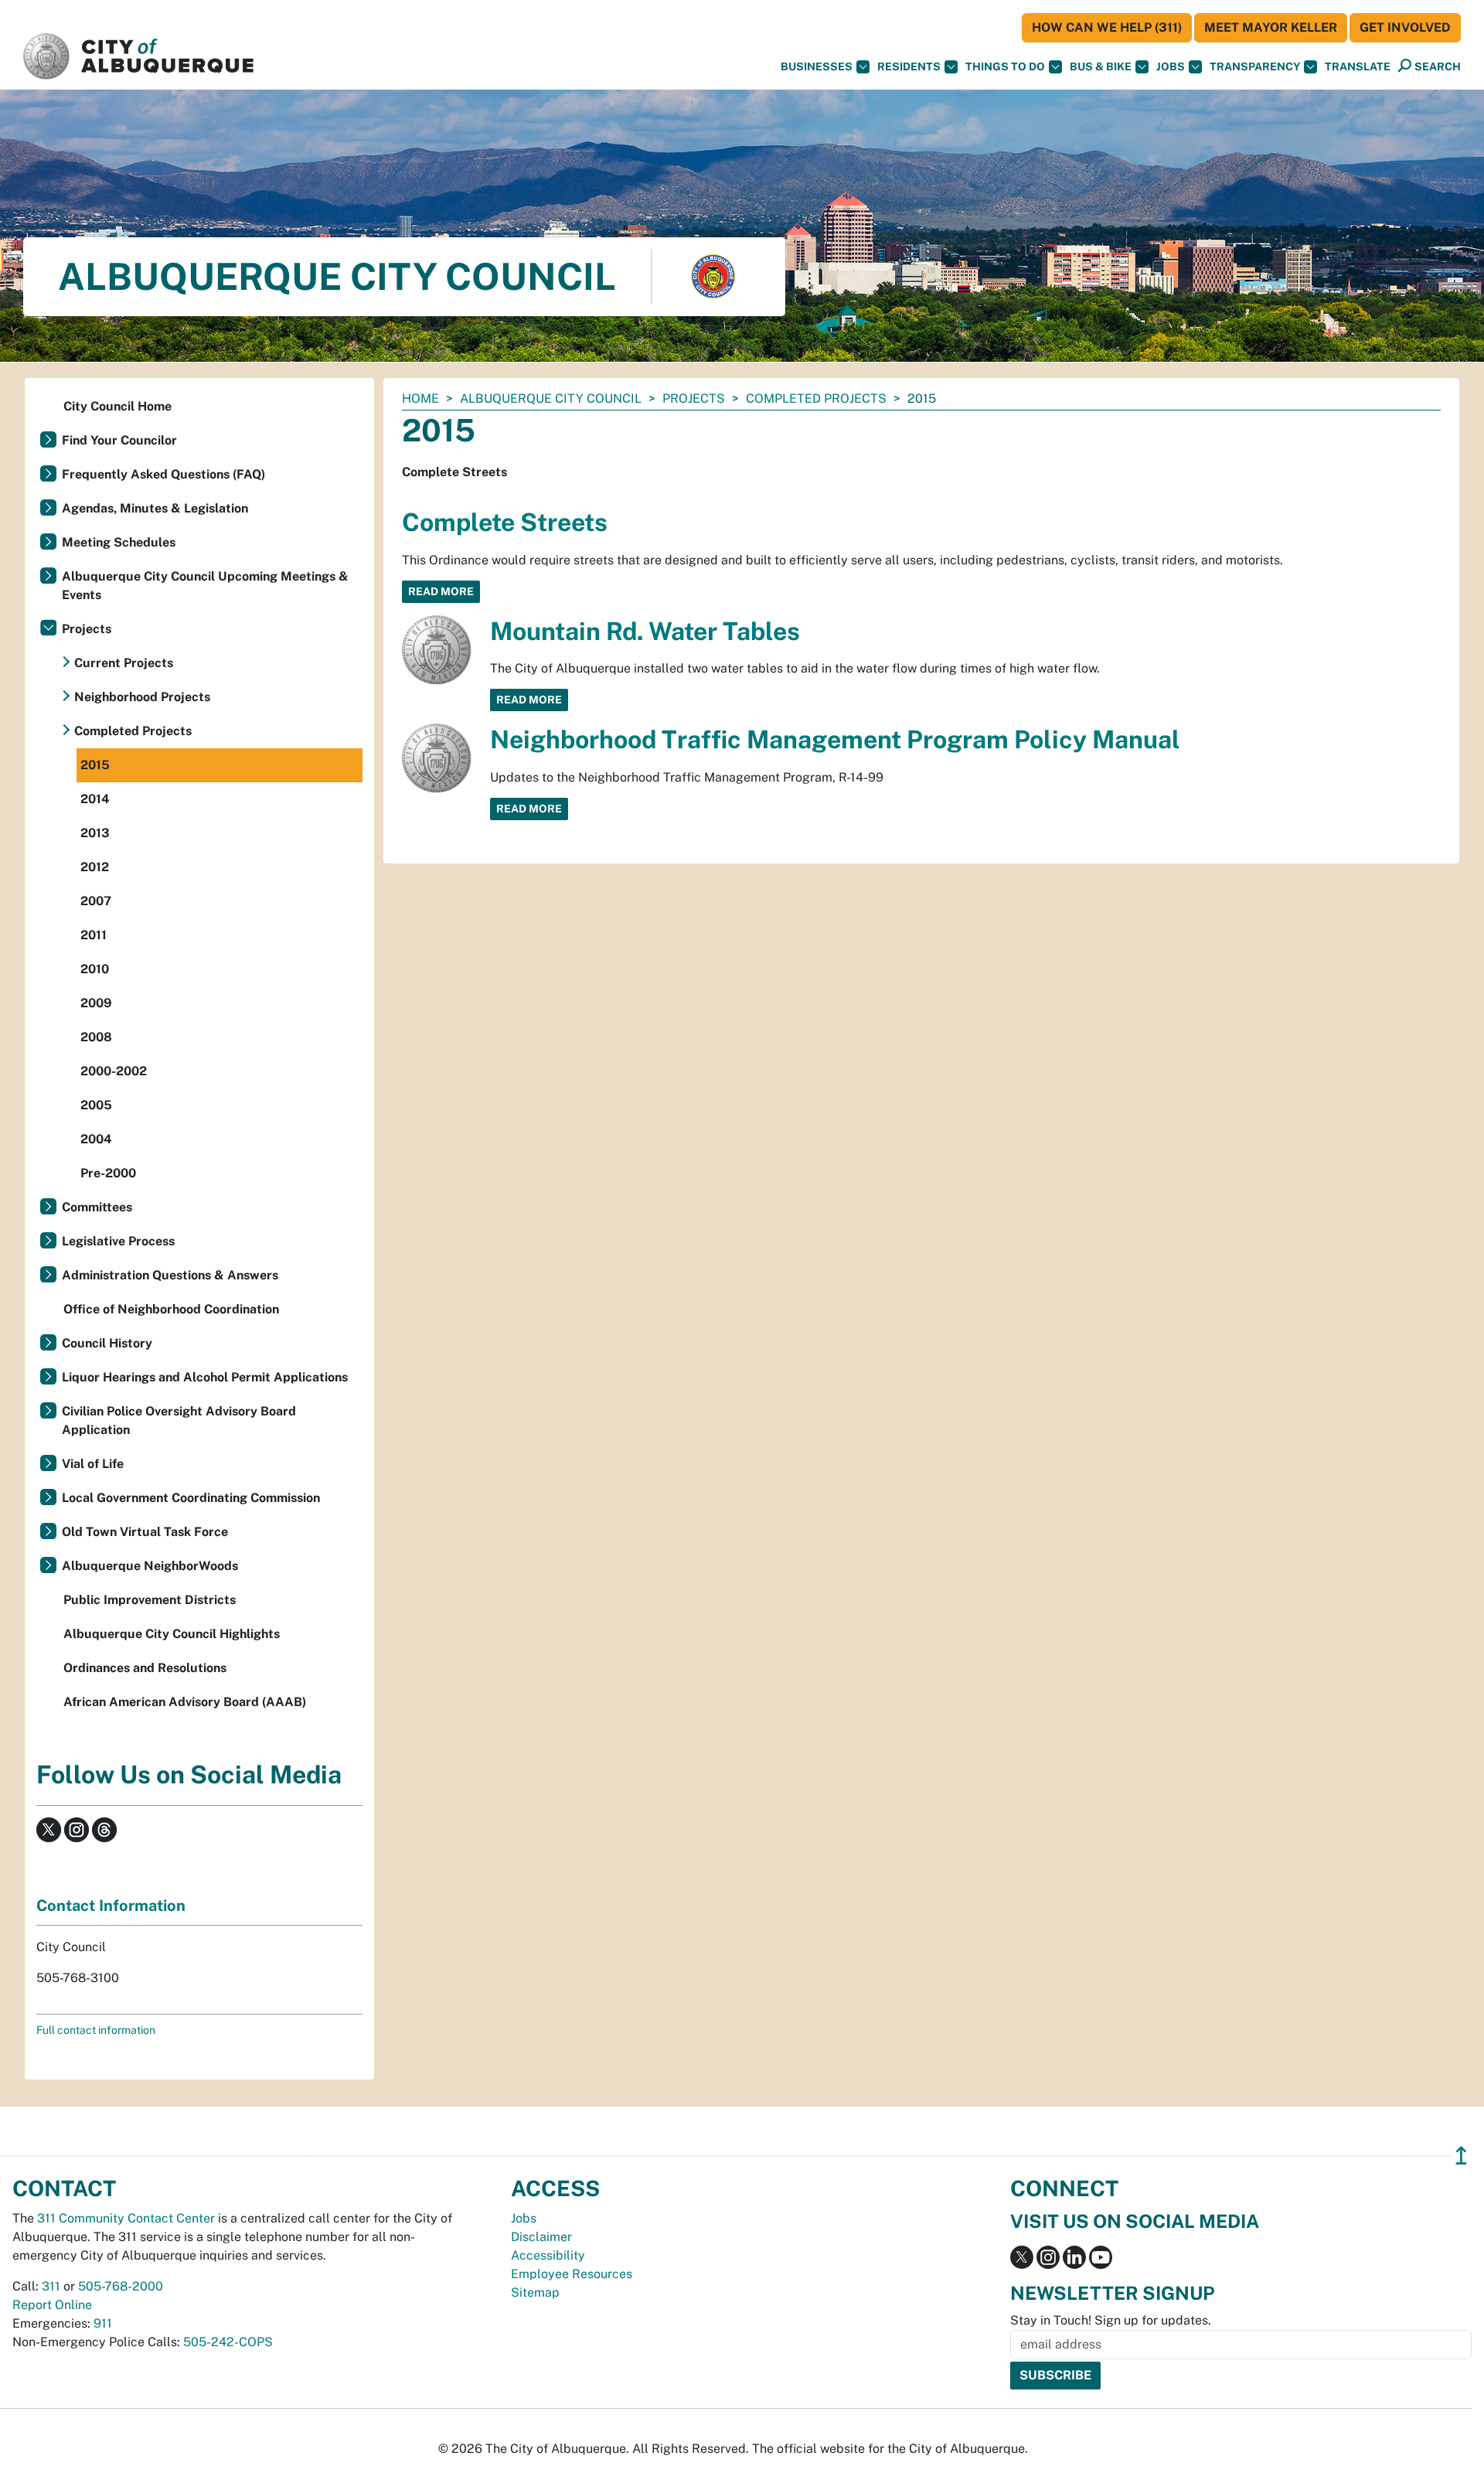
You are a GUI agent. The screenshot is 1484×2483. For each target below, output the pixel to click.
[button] (1358, 67)
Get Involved (1405, 27)
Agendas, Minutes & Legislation (155, 508)
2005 (96, 1105)
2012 (95, 867)
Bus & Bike (1101, 66)
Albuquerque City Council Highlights (172, 1634)
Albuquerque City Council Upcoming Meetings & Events (205, 586)
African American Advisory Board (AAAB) (185, 1702)
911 (103, 2323)
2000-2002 (114, 1071)
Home (420, 399)
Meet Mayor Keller (1271, 27)
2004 (96, 1139)
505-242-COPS (228, 2342)
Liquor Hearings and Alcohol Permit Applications (205, 1377)
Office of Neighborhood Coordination (171, 1309)
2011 (94, 935)
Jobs (1171, 66)
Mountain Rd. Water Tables (645, 631)
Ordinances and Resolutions (145, 1668)
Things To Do (1005, 66)
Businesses (817, 66)
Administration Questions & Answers (170, 1275)
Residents (909, 66)
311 (51, 2286)
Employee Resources (572, 2274)
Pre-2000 (108, 1173)
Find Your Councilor (119, 440)
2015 (95, 765)
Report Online (52, 2305)
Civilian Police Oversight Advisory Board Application (179, 1420)
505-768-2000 (121, 2286)
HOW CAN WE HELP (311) (1107, 27)
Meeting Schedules (119, 542)
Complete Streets (505, 522)
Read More (441, 591)
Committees (97, 1207)
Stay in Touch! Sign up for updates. (1111, 2320)
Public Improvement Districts (150, 1600)
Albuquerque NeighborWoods (150, 1566)
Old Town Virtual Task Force (145, 1532)
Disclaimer (541, 2237)
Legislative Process (118, 1241)
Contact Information (111, 1906)
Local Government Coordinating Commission (191, 1498)
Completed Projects (816, 399)
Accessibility (548, 2255)
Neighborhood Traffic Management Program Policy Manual (835, 739)
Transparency (1255, 66)
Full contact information (96, 2030)
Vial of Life (93, 1464)
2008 (96, 1037)
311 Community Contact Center (126, 2218)
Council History (107, 1343)
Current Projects (124, 663)
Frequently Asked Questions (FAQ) (163, 474)
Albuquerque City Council (551, 399)
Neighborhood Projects (142, 697)
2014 (95, 799)
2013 (95, 833)
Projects (694, 399)
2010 (95, 969)
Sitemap (535, 2292)
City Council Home (117, 406)
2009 (96, 1003)
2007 (96, 901)
